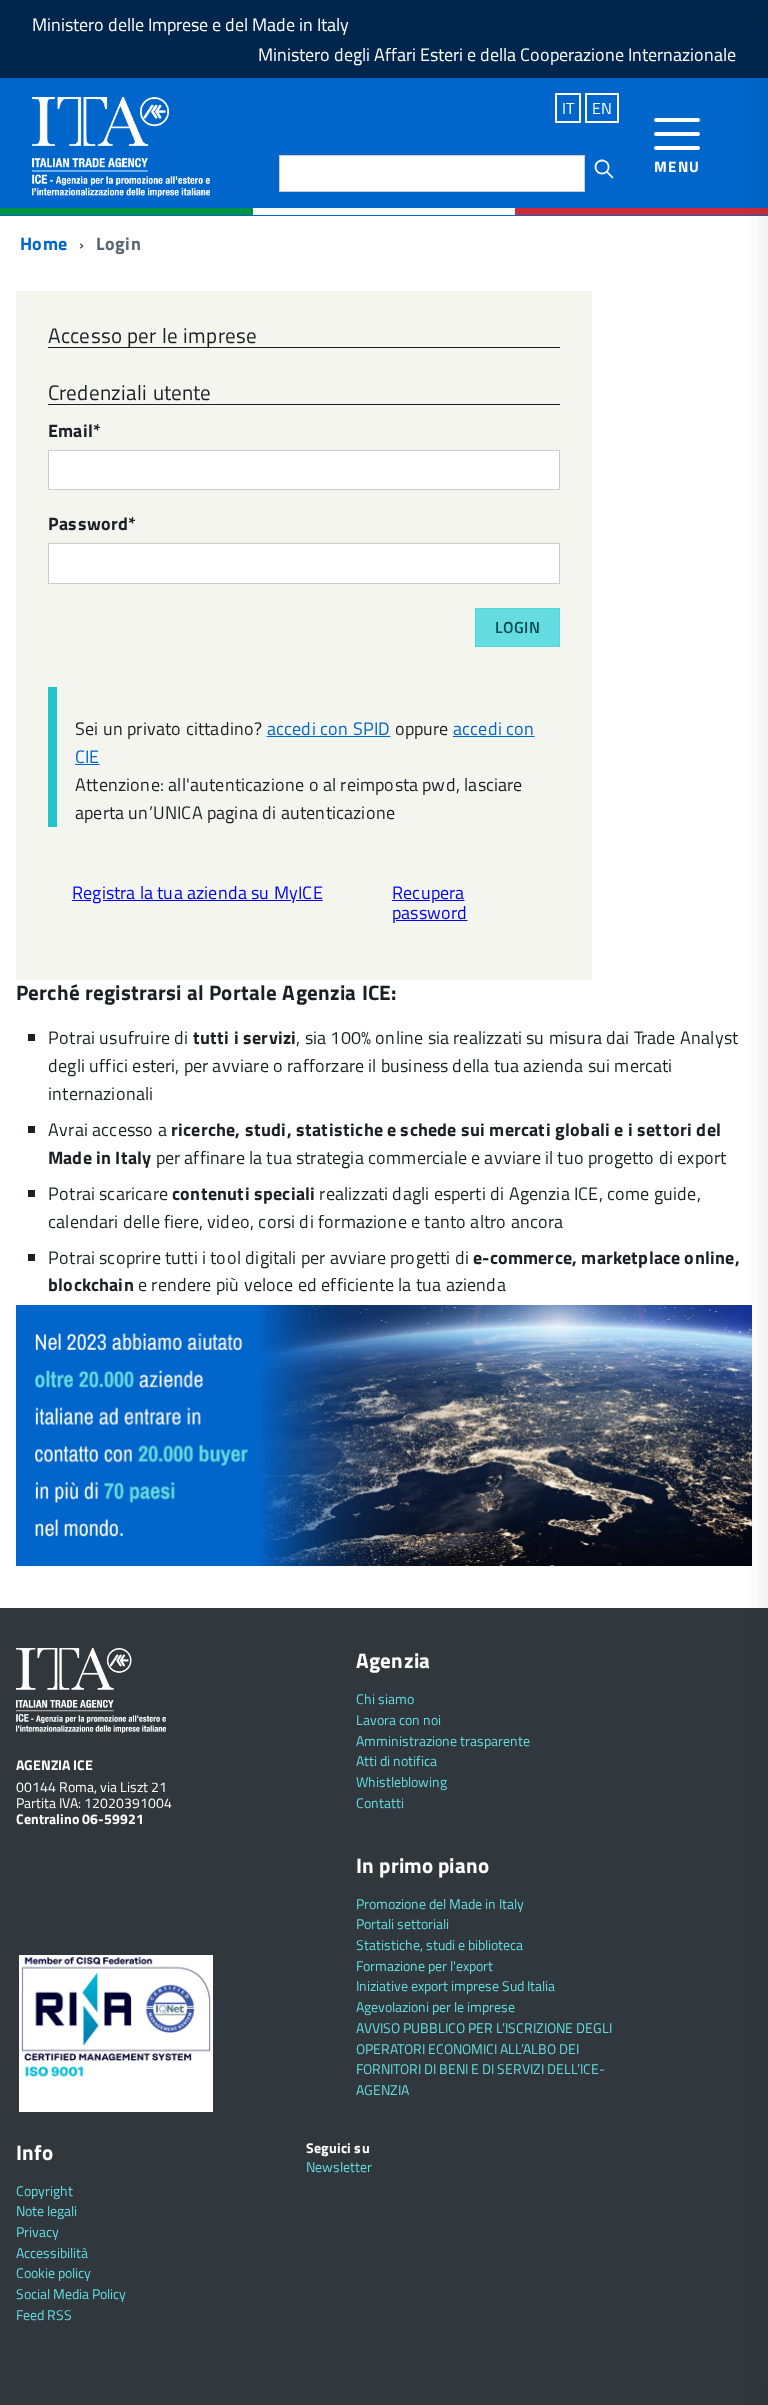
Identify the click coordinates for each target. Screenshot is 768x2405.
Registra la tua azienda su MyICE (197, 892)
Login (517, 627)
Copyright (44, 2190)
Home (41, 243)
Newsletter (339, 2166)
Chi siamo (385, 1698)
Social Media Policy (71, 2293)
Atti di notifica (396, 1760)
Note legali (46, 2210)
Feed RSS (44, 2314)
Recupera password (429, 903)
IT (568, 108)
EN (602, 108)
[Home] (121, 144)
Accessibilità (52, 2252)
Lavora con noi (398, 1719)
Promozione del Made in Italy (440, 1903)
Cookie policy (53, 2272)
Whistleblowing (401, 1781)
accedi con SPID (329, 728)
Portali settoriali (402, 1923)
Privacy (37, 2231)
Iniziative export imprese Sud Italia (455, 1985)
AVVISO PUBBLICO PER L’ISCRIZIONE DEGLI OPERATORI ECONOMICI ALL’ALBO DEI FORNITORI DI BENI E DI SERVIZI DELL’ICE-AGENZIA (484, 2058)
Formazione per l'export (424, 1965)
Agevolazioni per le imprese (435, 2006)
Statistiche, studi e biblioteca (439, 1944)
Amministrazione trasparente (443, 1740)
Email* (74, 432)
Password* (92, 525)
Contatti (380, 1802)
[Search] (604, 169)
